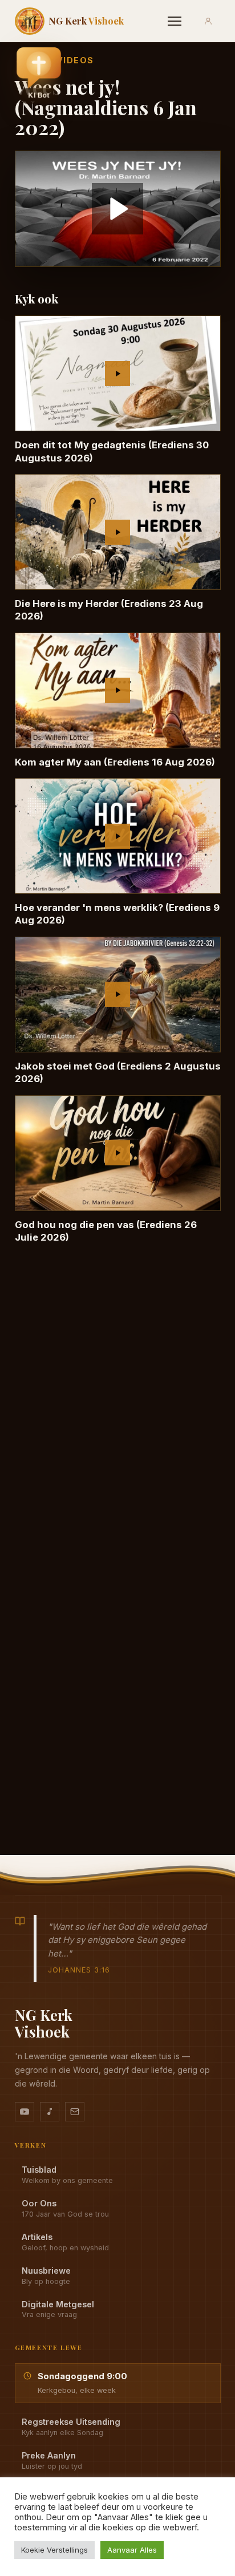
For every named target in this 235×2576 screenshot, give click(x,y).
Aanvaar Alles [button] (132, 2550)
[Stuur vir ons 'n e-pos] (75, 2112)
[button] (39, 75)
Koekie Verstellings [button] (54, 2550)
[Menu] (175, 21)
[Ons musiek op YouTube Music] (50, 2112)
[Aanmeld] (208, 21)
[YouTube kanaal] (25, 2112)
